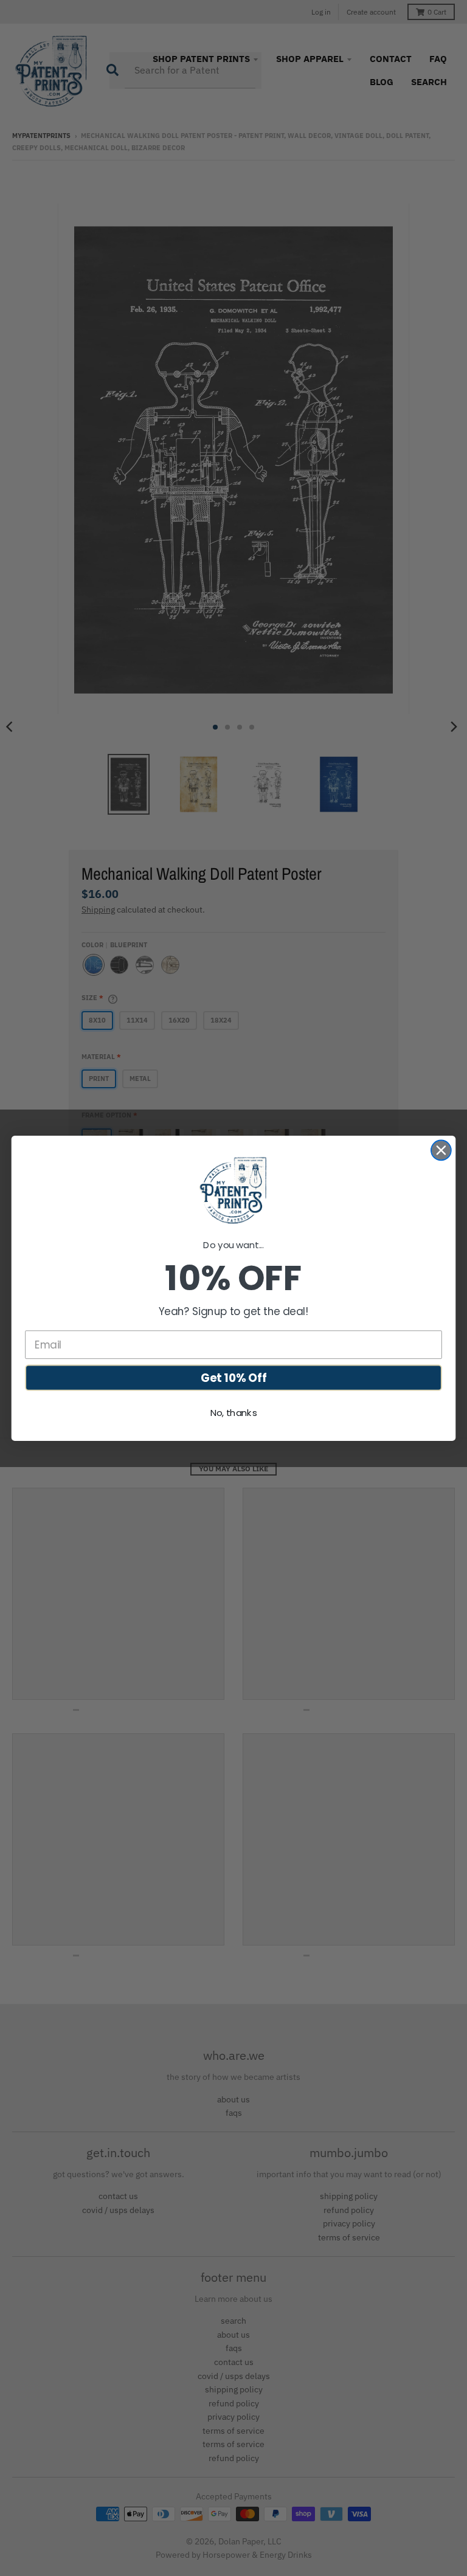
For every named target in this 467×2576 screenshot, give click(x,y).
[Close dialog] (441, 1150)
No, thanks (234, 1412)
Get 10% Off (234, 1377)
